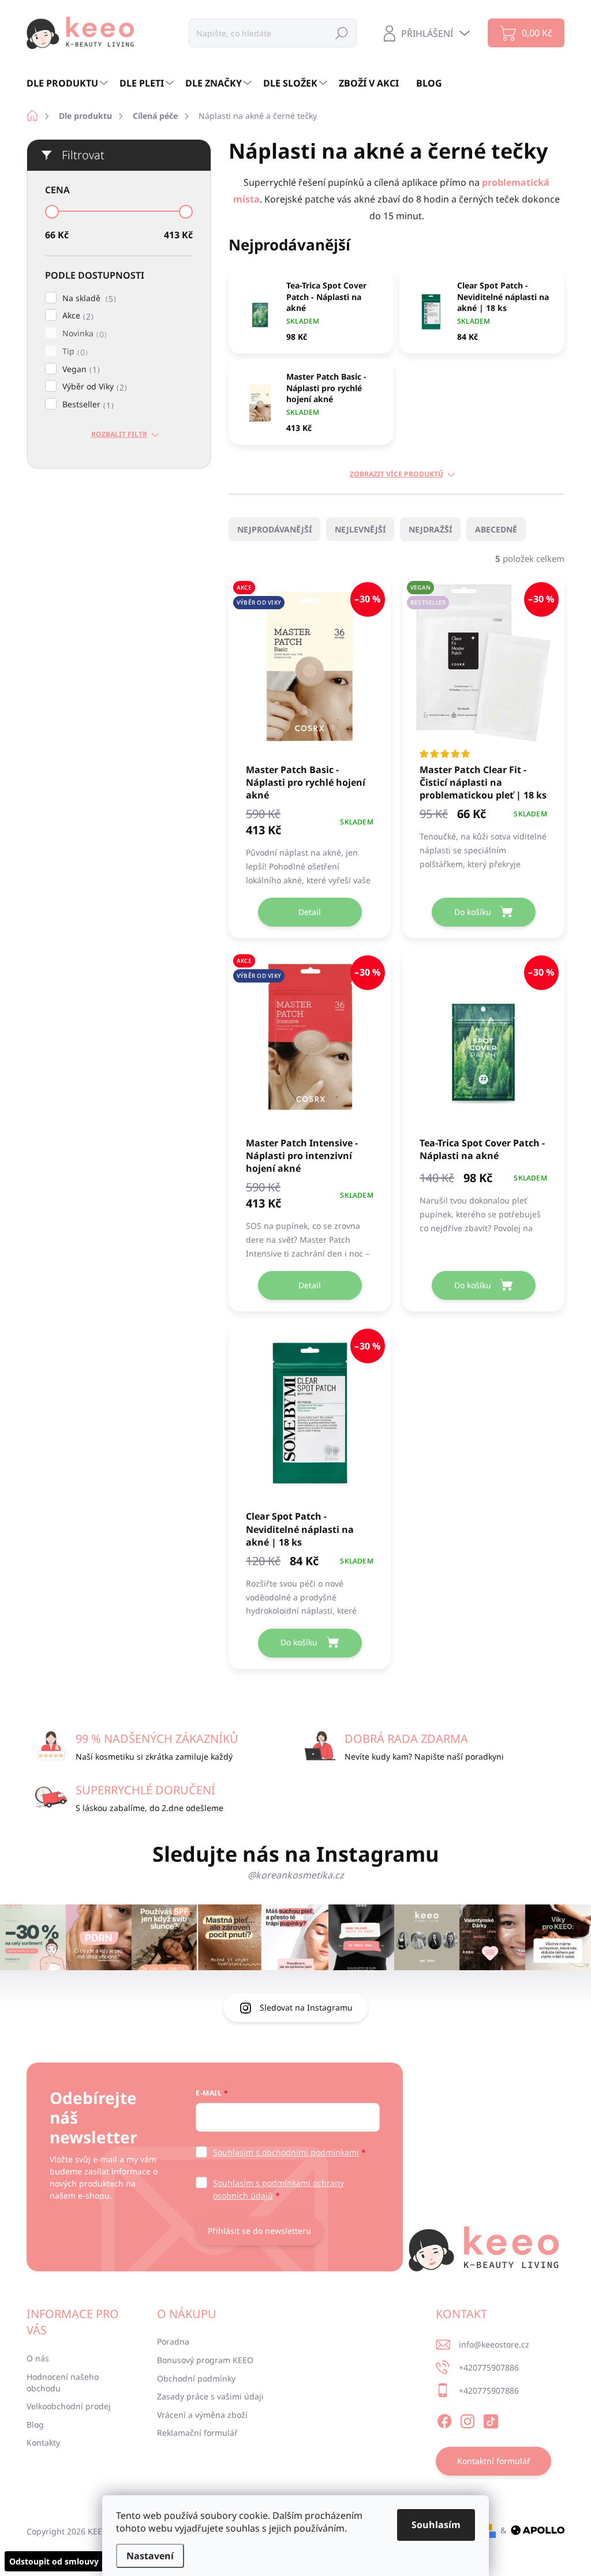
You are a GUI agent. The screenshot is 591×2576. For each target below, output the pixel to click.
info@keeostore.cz (494, 2344)
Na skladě (88, 299)
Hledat (342, 33)
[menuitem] (69, 83)
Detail (310, 912)
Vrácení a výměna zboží (202, 2415)
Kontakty (43, 2442)
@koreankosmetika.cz (296, 1875)
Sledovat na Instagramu (306, 2007)
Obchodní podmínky (196, 2378)
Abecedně (496, 529)
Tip (74, 352)
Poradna (173, 2341)
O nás (38, 2358)
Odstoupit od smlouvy (54, 2561)
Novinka (83, 334)
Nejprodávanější (274, 529)
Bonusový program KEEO (205, 2360)
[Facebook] (444, 2419)
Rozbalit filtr (119, 434)
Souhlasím (436, 2525)
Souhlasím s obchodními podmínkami (286, 2152)
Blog (35, 2425)
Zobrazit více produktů (397, 474)
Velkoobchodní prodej (69, 2406)
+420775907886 (489, 2367)
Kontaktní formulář (494, 2461)
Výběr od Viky (93, 387)
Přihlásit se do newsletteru (259, 2231)
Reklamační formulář (197, 2433)
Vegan (80, 370)
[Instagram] (467, 2419)
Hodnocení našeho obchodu (63, 2382)
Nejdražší (430, 529)
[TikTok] (491, 2419)
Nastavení (150, 2556)
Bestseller (87, 405)
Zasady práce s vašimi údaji (210, 2396)
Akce (76, 316)
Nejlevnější (360, 529)
